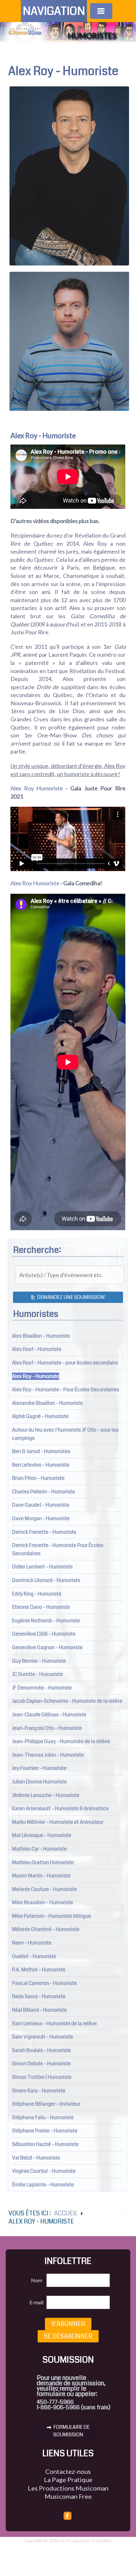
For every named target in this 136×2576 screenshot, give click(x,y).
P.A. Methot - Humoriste (39, 1970)
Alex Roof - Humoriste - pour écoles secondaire (65, 1363)
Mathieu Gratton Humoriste (43, 1862)
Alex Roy (95, 544)
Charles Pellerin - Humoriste (43, 1492)
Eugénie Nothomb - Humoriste (46, 1621)
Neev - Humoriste (32, 1943)
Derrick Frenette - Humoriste (44, 1532)
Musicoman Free (68, 2496)
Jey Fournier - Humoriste (39, 1768)
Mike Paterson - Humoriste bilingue (52, 1916)
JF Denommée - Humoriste (42, 1688)
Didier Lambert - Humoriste (42, 1567)
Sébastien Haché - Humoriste (45, 2144)
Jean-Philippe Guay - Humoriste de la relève (61, 1741)
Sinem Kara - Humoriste (39, 2091)
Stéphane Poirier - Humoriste (45, 2131)
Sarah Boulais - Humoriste (41, 2050)
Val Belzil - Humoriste (36, 2158)
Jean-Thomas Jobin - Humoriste (48, 1755)
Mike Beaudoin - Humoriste (43, 1902)
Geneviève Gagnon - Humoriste (47, 1647)
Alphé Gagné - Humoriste (40, 1416)
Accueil (66, 2213)
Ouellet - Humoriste (34, 1956)
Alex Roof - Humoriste (37, 1349)
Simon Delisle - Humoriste (41, 2064)
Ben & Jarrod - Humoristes (41, 1451)
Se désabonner (68, 2336)
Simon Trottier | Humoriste (42, 2077)
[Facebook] (68, 2516)
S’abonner (68, 2324)
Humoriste (50, 788)
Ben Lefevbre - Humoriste (41, 1465)
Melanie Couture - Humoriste (44, 1889)
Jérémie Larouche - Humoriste (46, 1795)
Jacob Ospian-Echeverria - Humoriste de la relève (67, 1701)
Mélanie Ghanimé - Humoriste (46, 1929)
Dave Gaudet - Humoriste (41, 1505)
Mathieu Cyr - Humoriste (39, 1849)
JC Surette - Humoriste (37, 1674)
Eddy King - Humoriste (37, 1594)
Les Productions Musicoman (68, 2488)
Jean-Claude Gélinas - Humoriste (49, 1715)
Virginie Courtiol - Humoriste (44, 2171)
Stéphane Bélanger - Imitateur (46, 2104)
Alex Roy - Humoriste (36, 1376)
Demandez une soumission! (71, 1297)
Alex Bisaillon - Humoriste (41, 1336)
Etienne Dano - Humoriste (41, 1607)
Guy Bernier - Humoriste (39, 1661)
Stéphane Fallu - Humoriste (43, 2117)
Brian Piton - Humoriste (38, 1478)
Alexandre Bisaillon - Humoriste (47, 1403)
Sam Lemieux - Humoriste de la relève (54, 2024)
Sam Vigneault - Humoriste (43, 2037)
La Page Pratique (68, 2480)
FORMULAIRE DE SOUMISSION (71, 2431)
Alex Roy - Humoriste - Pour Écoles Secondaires (65, 1390)
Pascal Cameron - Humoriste (44, 1983)
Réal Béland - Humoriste (39, 2010)
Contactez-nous (68, 2471)
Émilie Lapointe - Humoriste (43, 2185)
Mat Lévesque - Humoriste (42, 1835)
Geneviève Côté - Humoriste (44, 1634)
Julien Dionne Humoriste (39, 1782)
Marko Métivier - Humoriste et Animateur (58, 1822)
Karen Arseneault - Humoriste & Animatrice (60, 1808)
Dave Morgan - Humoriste (41, 1518)
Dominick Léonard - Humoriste (46, 1580)
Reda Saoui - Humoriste (39, 1996)
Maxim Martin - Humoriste (41, 1876)
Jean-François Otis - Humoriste (47, 1728)
